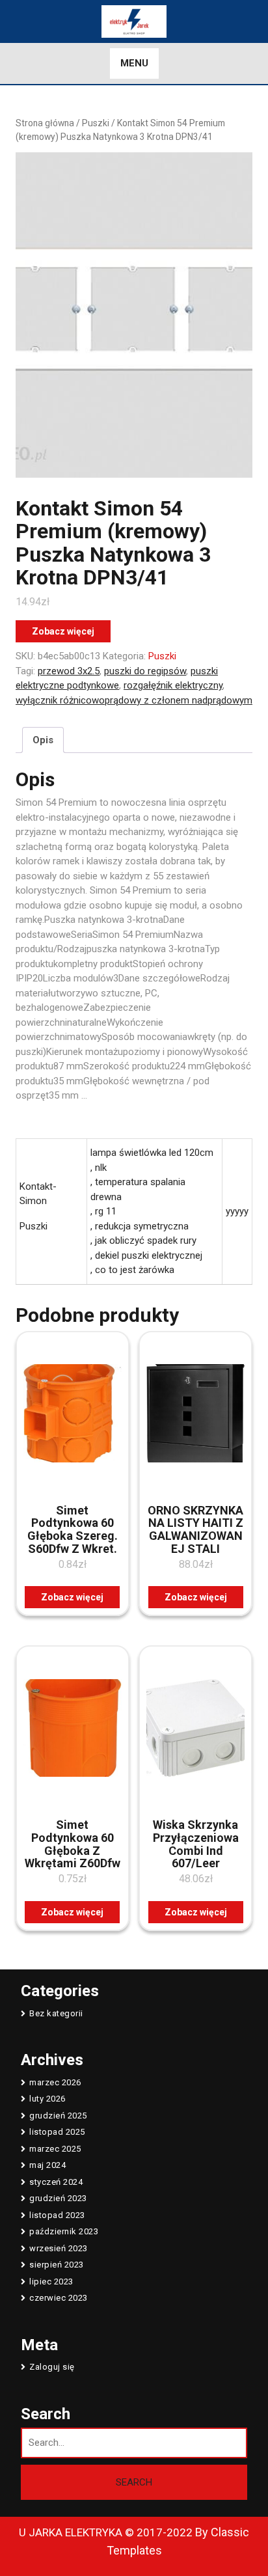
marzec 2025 (55, 2149)
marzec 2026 (55, 2082)
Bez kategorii (56, 2013)
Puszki (96, 123)
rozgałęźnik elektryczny (173, 685)
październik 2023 (64, 2231)
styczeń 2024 (56, 2182)
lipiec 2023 (51, 2281)
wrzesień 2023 (59, 2248)
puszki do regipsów (145, 671)
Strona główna (45, 123)
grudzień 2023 (58, 2198)
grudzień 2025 (58, 2116)
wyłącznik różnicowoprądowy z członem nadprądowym (134, 700)
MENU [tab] (134, 63)
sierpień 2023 (57, 2265)
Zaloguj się (52, 2367)
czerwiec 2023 (59, 2298)
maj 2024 (47, 2165)
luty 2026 (47, 2099)
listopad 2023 (57, 2215)
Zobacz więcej (63, 631)
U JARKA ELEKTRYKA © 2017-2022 (106, 2532)
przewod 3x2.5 (69, 671)
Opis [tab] (43, 740)
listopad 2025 (57, 2132)
